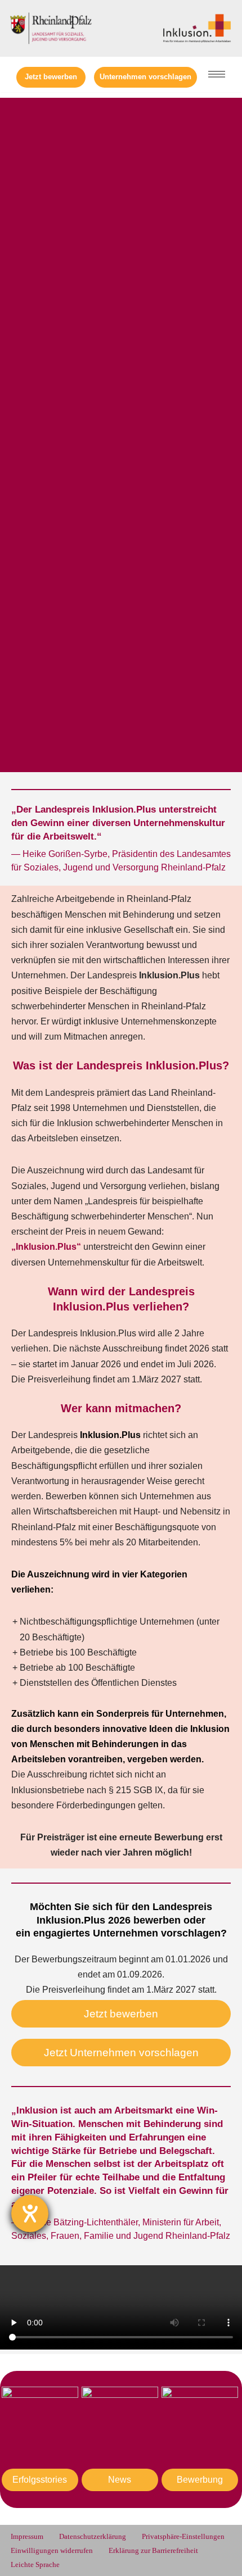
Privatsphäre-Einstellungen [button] (183, 2537)
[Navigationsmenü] (217, 74)
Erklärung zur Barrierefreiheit (153, 2551)
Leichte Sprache (35, 2565)
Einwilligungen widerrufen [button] (52, 2551)
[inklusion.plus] (197, 28)
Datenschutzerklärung (93, 2537)
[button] (121, 2310)
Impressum (27, 2537)
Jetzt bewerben (51, 77)
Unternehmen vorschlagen (145, 77)
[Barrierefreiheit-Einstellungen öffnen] (30, 2214)
